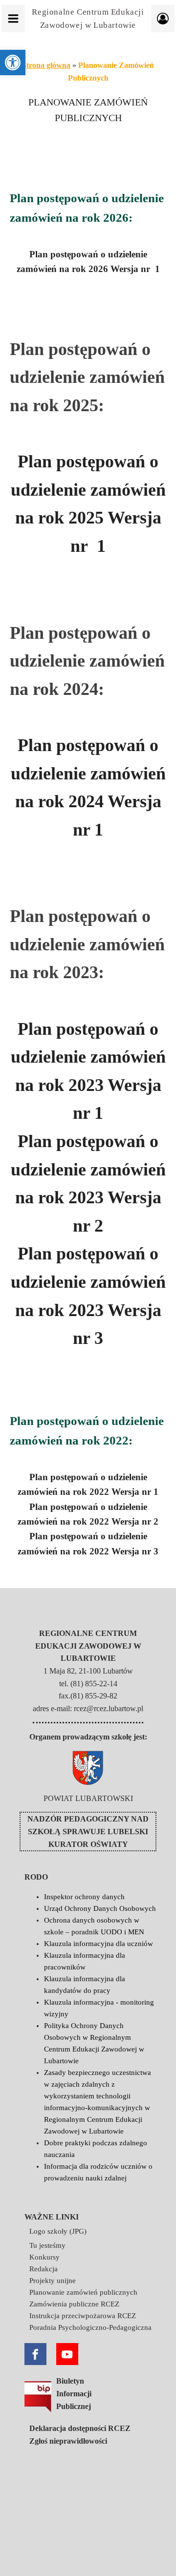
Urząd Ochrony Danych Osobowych (100, 1908)
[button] (13, 63)
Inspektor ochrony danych (84, 1897)
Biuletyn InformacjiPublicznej (74, 2393)
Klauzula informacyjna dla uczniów (99, 1944)
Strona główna (46, 65)
